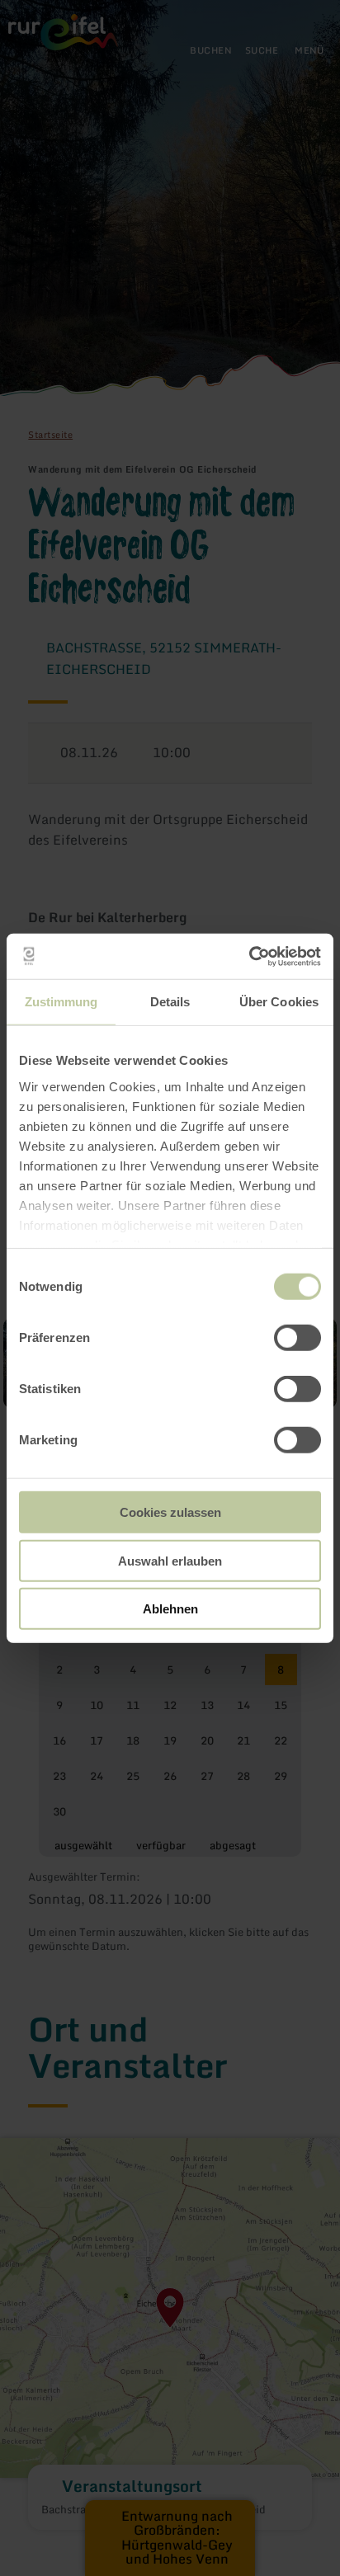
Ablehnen (170, 1609)
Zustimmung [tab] (61, 1002)
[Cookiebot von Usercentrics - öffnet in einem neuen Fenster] (249, 956)
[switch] (297, 1338)
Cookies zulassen (170, 1512)
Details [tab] (170, 1002)
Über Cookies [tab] (279, 1002)
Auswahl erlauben (170, 1560)
